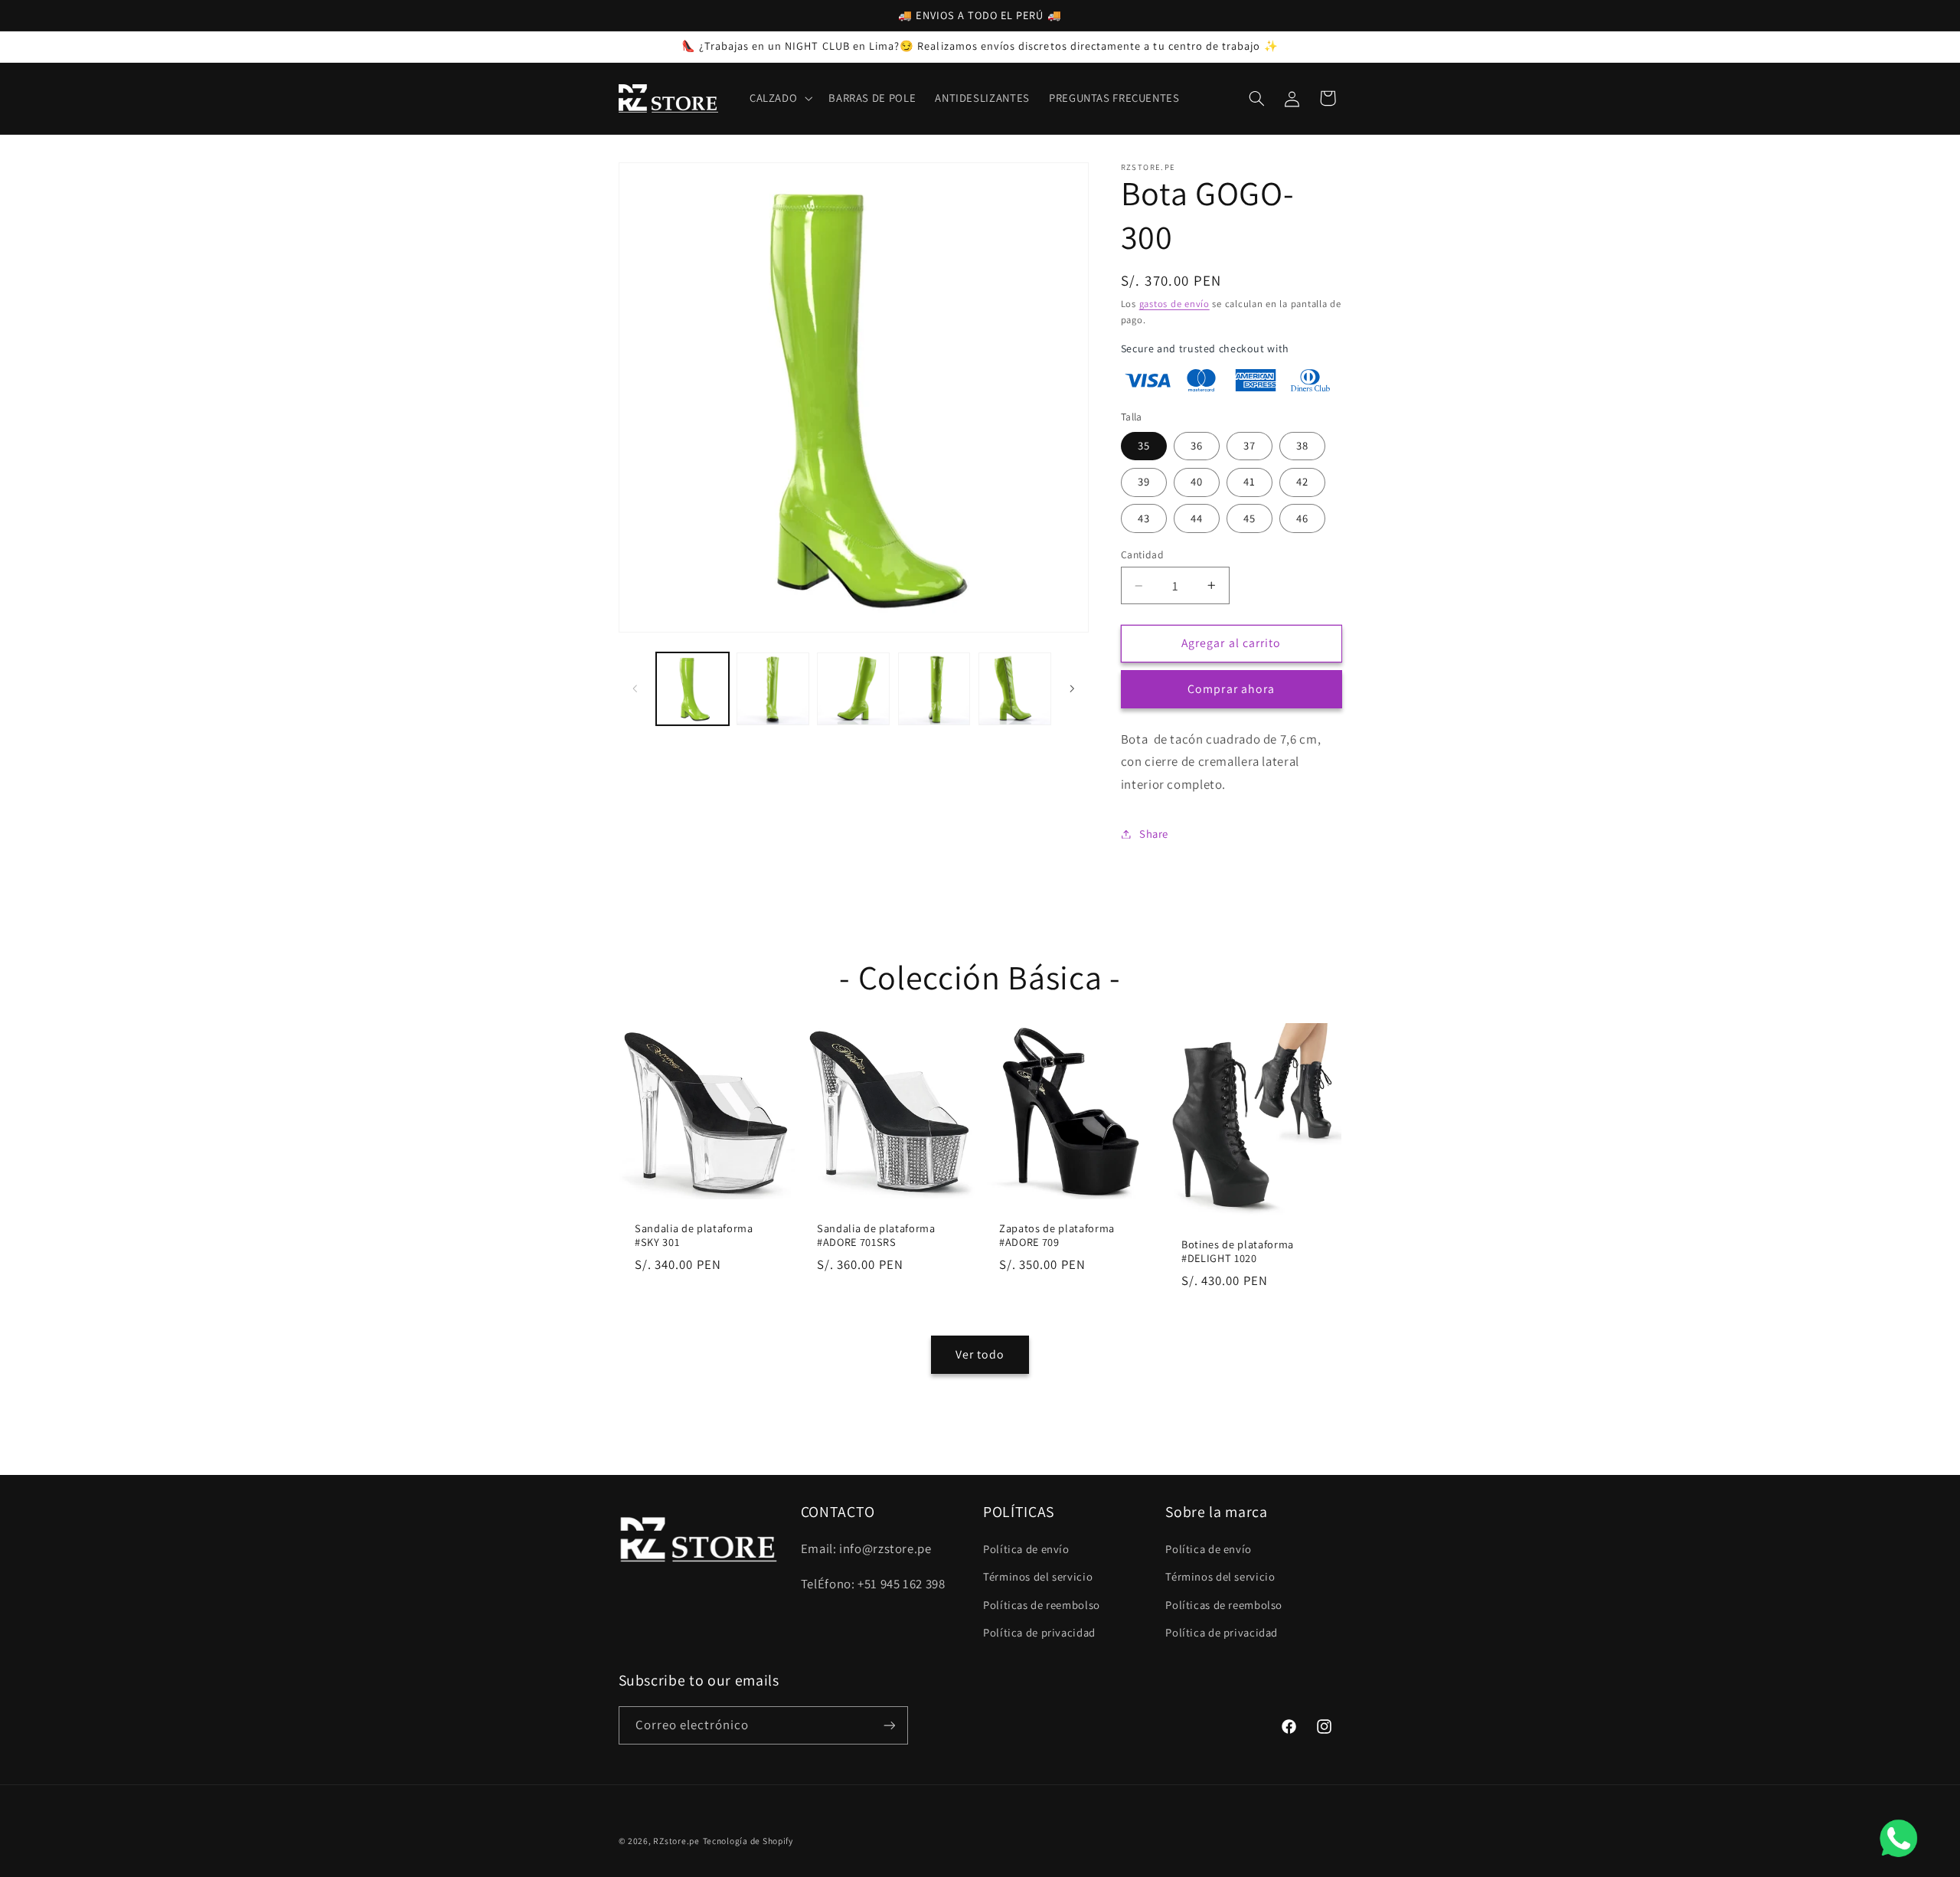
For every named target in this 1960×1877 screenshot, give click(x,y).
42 (1302, 481)
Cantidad (1142, 554)
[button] (779, 98)
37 (1249, 445)
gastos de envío (1174, 304)
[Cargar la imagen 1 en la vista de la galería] (693, 689)
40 (1197, 481)
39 (1144, 481)
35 (1144, 445)
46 (1302, 518)
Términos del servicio (1038, 1576)
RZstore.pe (676, 1841)
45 (1249, 518)
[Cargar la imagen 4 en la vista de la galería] (934, 689)
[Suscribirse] (889, 1725)
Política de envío (1026, 1549)
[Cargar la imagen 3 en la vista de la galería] (853, 689)
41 (1249, 481)
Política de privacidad (1039, 1632)
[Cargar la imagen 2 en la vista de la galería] (773, 689)
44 (1197, 518)
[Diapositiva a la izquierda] (635, 688)
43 (1144, 518)
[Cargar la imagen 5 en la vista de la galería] (1015, 689)
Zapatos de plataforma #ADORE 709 (1057, 1234)
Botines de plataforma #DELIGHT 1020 (1238, 1251)
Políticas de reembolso (1042, 1605)
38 (1302, 445)
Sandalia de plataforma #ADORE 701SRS (876, 1234)
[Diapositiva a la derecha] (1072, 688)
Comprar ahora (1231, 689)
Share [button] (1154, 834)
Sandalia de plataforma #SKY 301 (694, 1234)
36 (1197, 445)
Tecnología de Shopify (748, 1841)
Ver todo (980, 1354)
